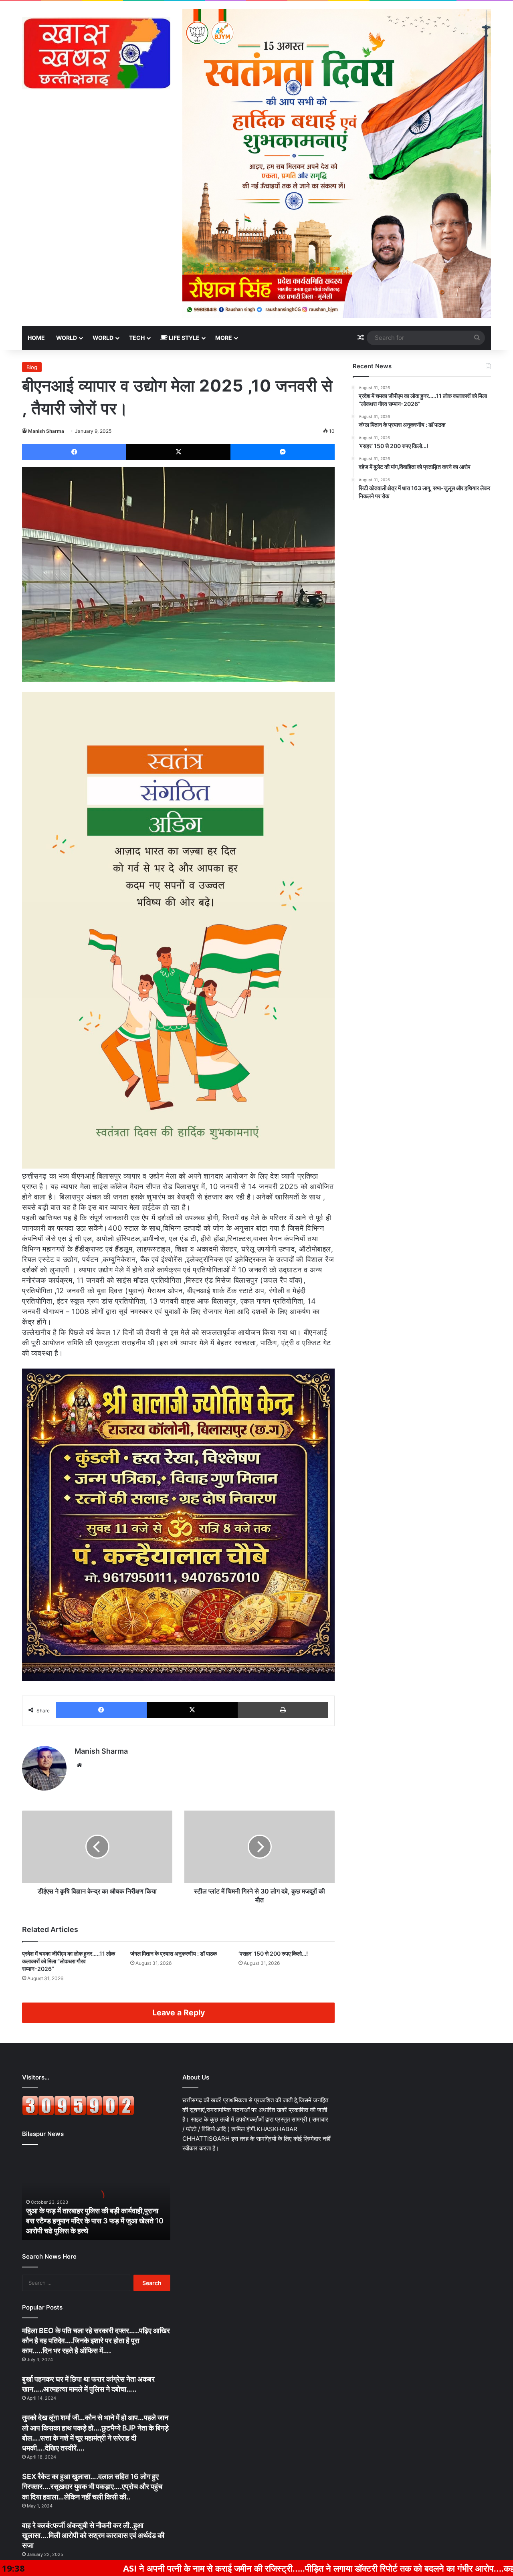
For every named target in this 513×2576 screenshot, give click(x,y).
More (224, 338)
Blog (32, 367)
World (67, 338)
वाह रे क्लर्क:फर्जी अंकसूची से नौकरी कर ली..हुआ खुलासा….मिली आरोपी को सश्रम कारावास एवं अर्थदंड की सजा (93, 2535)
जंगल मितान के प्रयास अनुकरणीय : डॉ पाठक (174, 1953)
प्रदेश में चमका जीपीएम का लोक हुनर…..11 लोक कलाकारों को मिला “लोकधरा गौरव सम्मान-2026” (69, 1961)
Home (36, 338)
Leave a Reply (179, 2013)
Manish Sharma (46, 431)
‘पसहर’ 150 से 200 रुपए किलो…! (273, 1953)
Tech (137, 338)
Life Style (184, 338)
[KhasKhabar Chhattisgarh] (96, 53)
